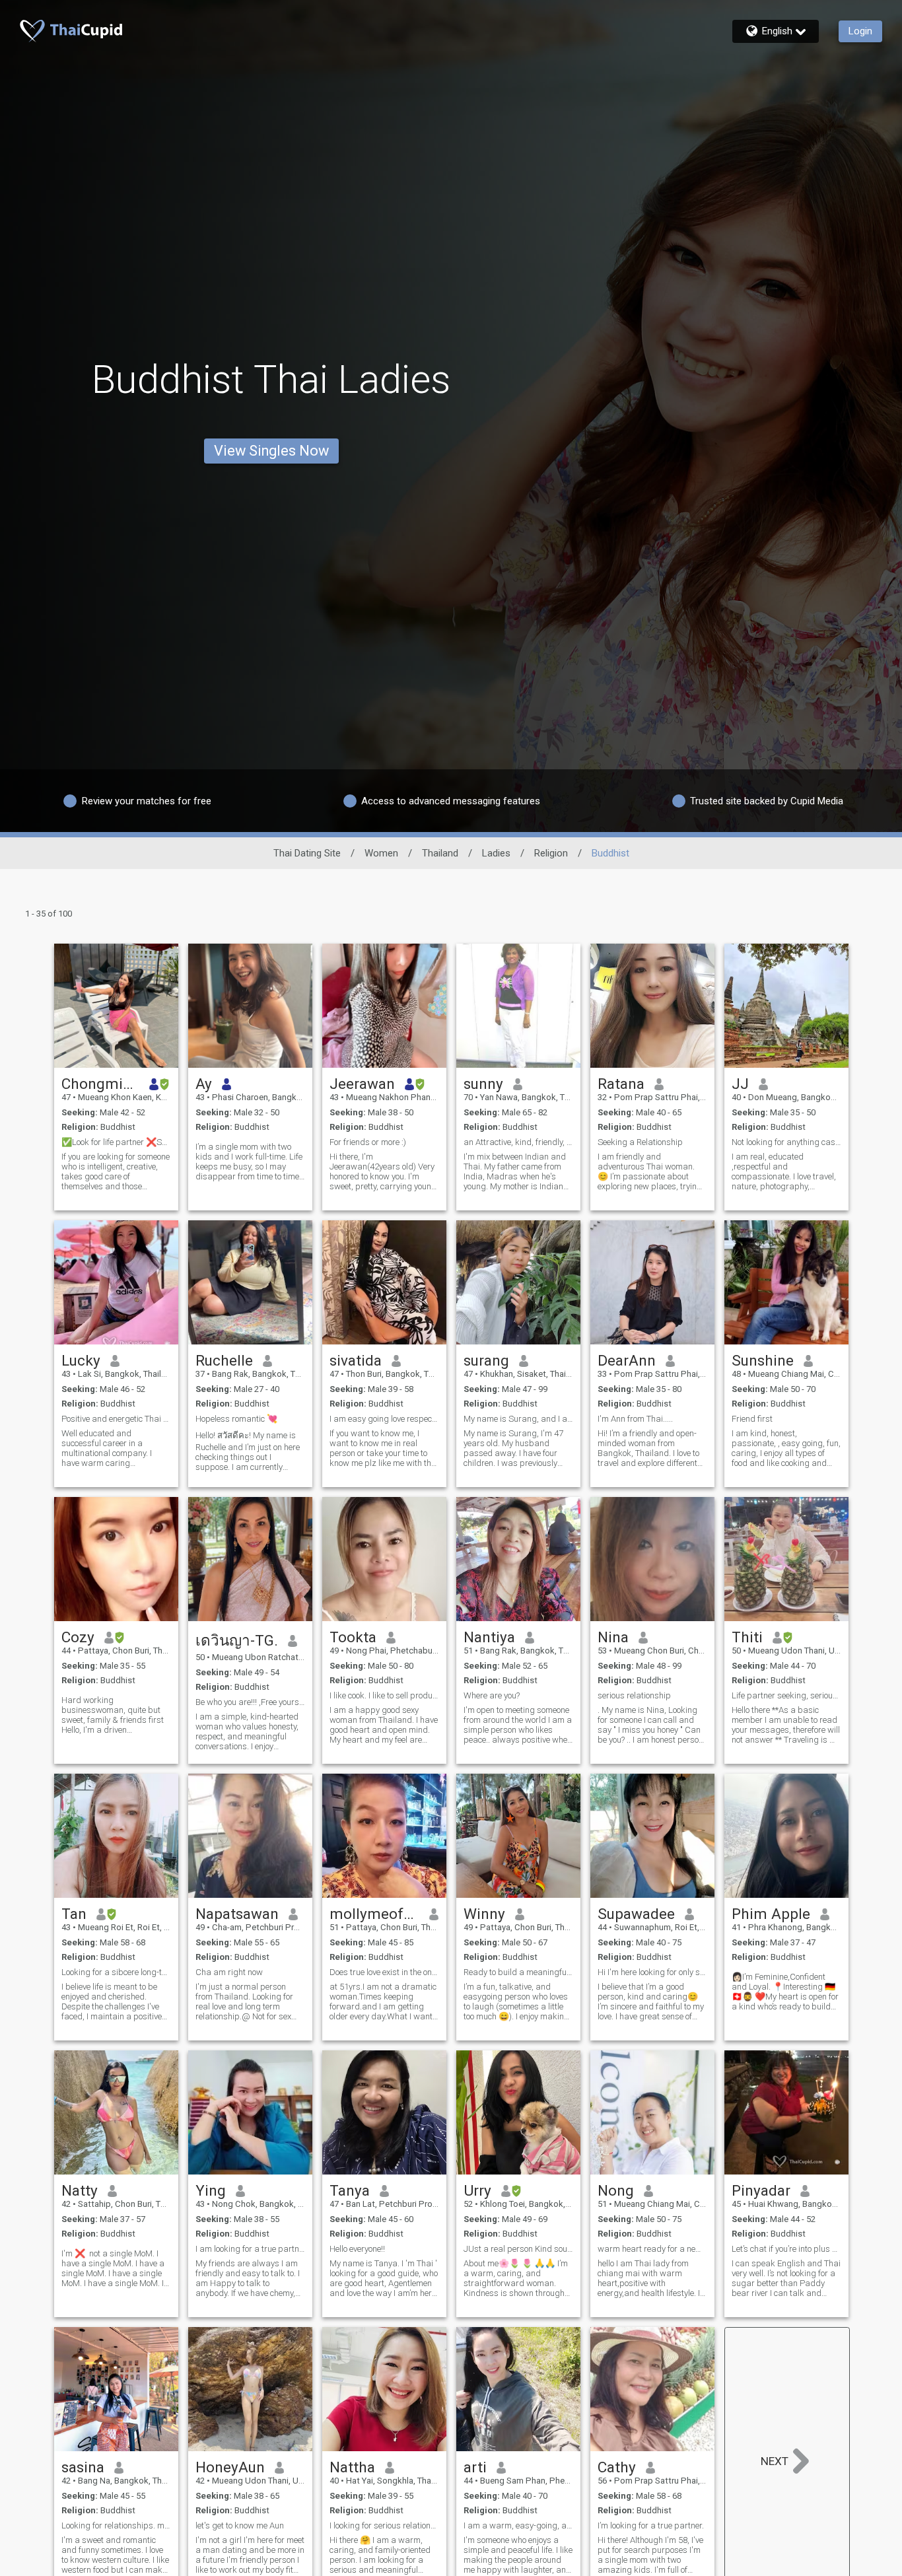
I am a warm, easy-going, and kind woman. (518, 2525)
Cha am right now (229, 1972)
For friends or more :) (368, 1142)
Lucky (81, 1360)
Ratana (621, 1084)
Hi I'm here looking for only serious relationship (652, 1972)
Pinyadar (761, 2190)
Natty (80, 2190)
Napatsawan (237, 1914)
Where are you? (492, 1695)
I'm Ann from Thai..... (635, 1419)
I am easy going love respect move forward (384, 1419)
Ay (204, 1084)
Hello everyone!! (357, 2249)
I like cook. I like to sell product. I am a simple (384, 1695)
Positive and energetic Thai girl (116, 1419)
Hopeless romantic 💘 (236, 1419)
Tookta (353, 1637)
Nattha (352, 2467)
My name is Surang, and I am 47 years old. (518, 1419)
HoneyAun (230, 2467)
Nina (613, 1637)
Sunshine (763, 1360)
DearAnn (627, 1360)
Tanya (350, 2190)
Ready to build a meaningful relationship (518, 1972)
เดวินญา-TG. (237, 1640)
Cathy (617, 2467)
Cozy (78, 1637)
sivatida (356, 1360)
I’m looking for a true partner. (651, 2525)
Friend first (752, 1419)
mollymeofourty (375, 1914)
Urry (477, 2190)
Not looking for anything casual (786, 1142)
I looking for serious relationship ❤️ (384, 2525)
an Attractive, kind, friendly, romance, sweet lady (518, 1142)
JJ (740, 1084)
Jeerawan (362, 1084)
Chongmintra (101, 1084)
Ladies (496, 853)
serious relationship (634, 1695)
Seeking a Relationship (640, 1142)
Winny (484, 1914)
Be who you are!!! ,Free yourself (250, 1702)
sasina (83, 2467)
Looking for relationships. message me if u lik (116, 2525)
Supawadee (636, 1914)
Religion (551, 853)
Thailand (440, 853)
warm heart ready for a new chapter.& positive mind (652, 2249)
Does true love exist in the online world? (384, 1972)
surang (486, 1360)
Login (860, 31)
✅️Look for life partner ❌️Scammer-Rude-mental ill (116, 1142)
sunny (483, 1084)
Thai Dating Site (307, 853)
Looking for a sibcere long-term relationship (116, 1972)
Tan (74, 1914)
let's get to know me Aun (240, 2525)
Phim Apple (771, 1914)
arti (475, 2467)
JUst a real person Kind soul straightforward (518, 2249)
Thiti (747, 1637)
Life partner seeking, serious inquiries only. (786, 1695)
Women (381, 853)
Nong (616, 2190)
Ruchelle (224, 1360)
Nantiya (489, 1637)
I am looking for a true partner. (250, 2249)
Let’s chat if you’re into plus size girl (786, 2249)
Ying (211, 2190)
